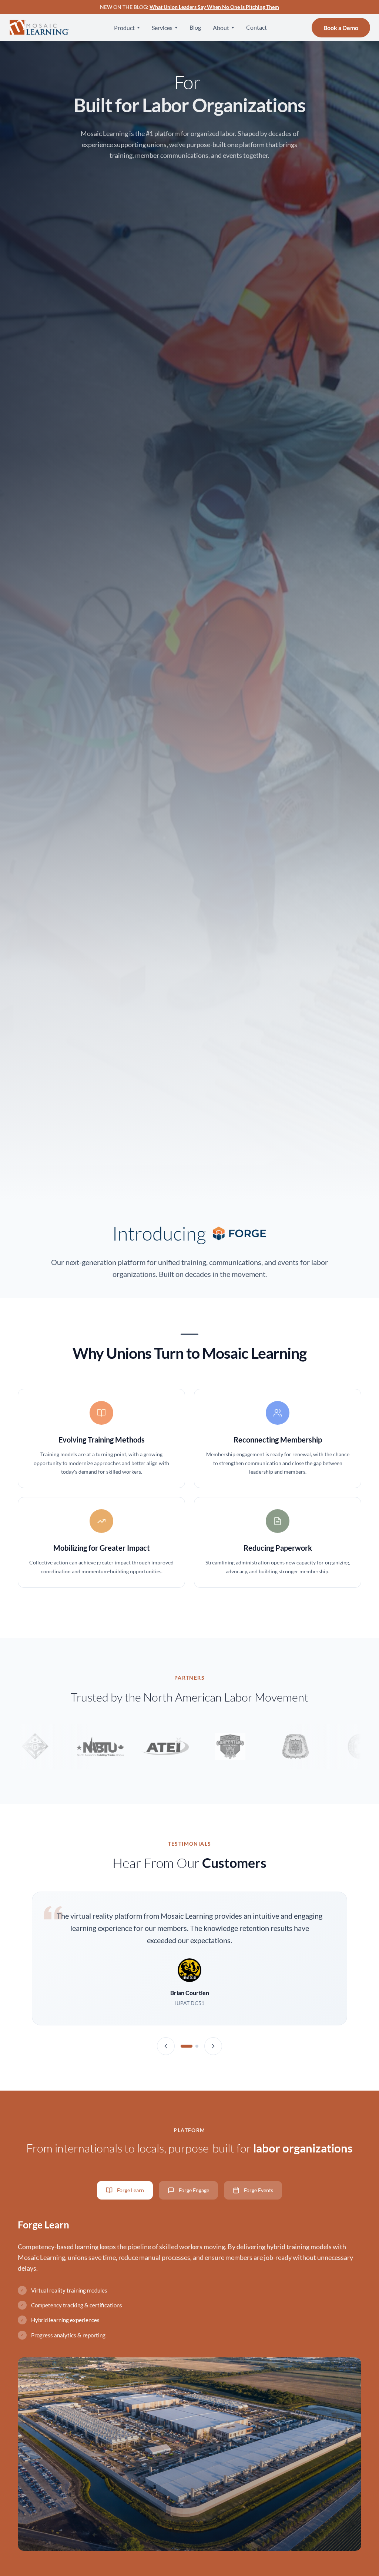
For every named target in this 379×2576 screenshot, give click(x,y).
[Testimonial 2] (197, 2046)
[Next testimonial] (213, 2046)
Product (124, 28)
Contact (256, 27)
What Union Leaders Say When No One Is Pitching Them (214, 7)
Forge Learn (130, 2190)
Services (162, 28)
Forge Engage (194, 2190)
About (221, 28)
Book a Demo (341, 28)
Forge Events (259, 2190)
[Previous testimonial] (166, 2046)
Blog (195, 27)
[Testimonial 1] (187, 2046)
